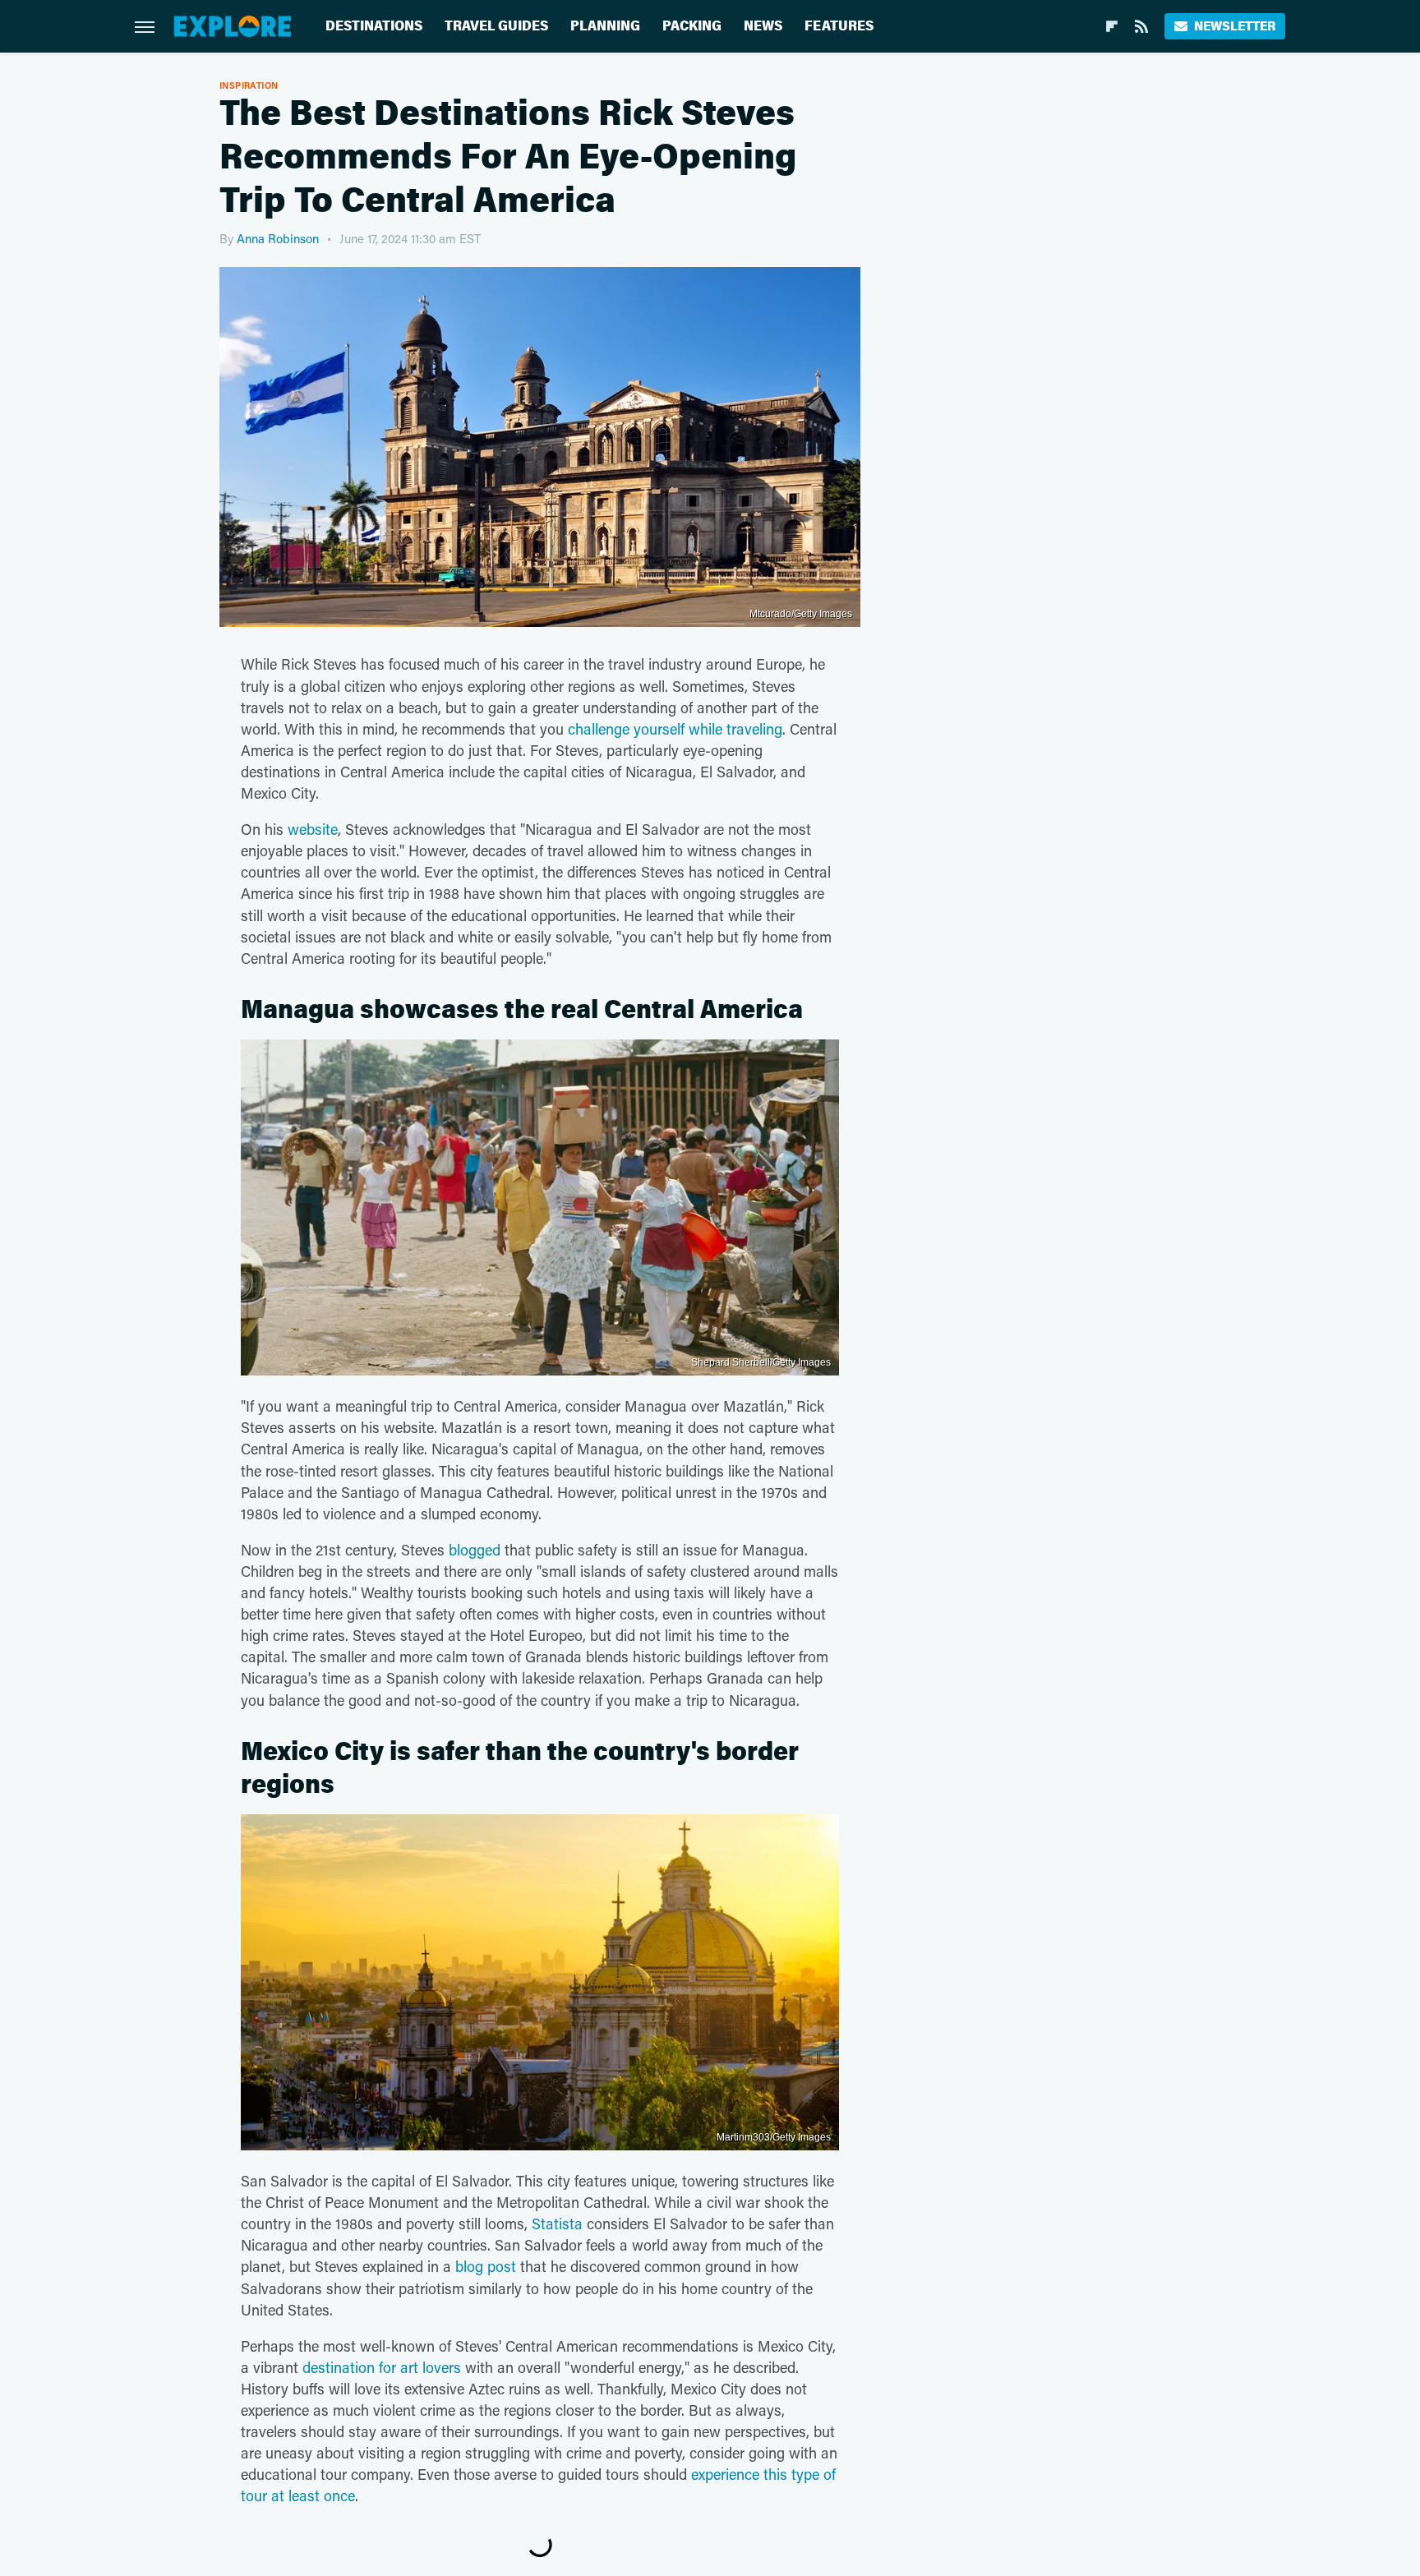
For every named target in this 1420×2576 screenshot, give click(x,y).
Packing (692, 26)
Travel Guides (496, 26)
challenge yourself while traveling (675, 729)
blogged (475, 1550)
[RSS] (1141, 26)
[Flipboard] (1112, 26)
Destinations (374, 26)
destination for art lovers (382, 2367)
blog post (486, 2266)
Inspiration (249, 85)
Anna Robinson (278, 238)
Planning (605, 26)
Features (839, 26)
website (313, 829)
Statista (557, 2223)
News (763, 26)
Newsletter (1235, 26)
